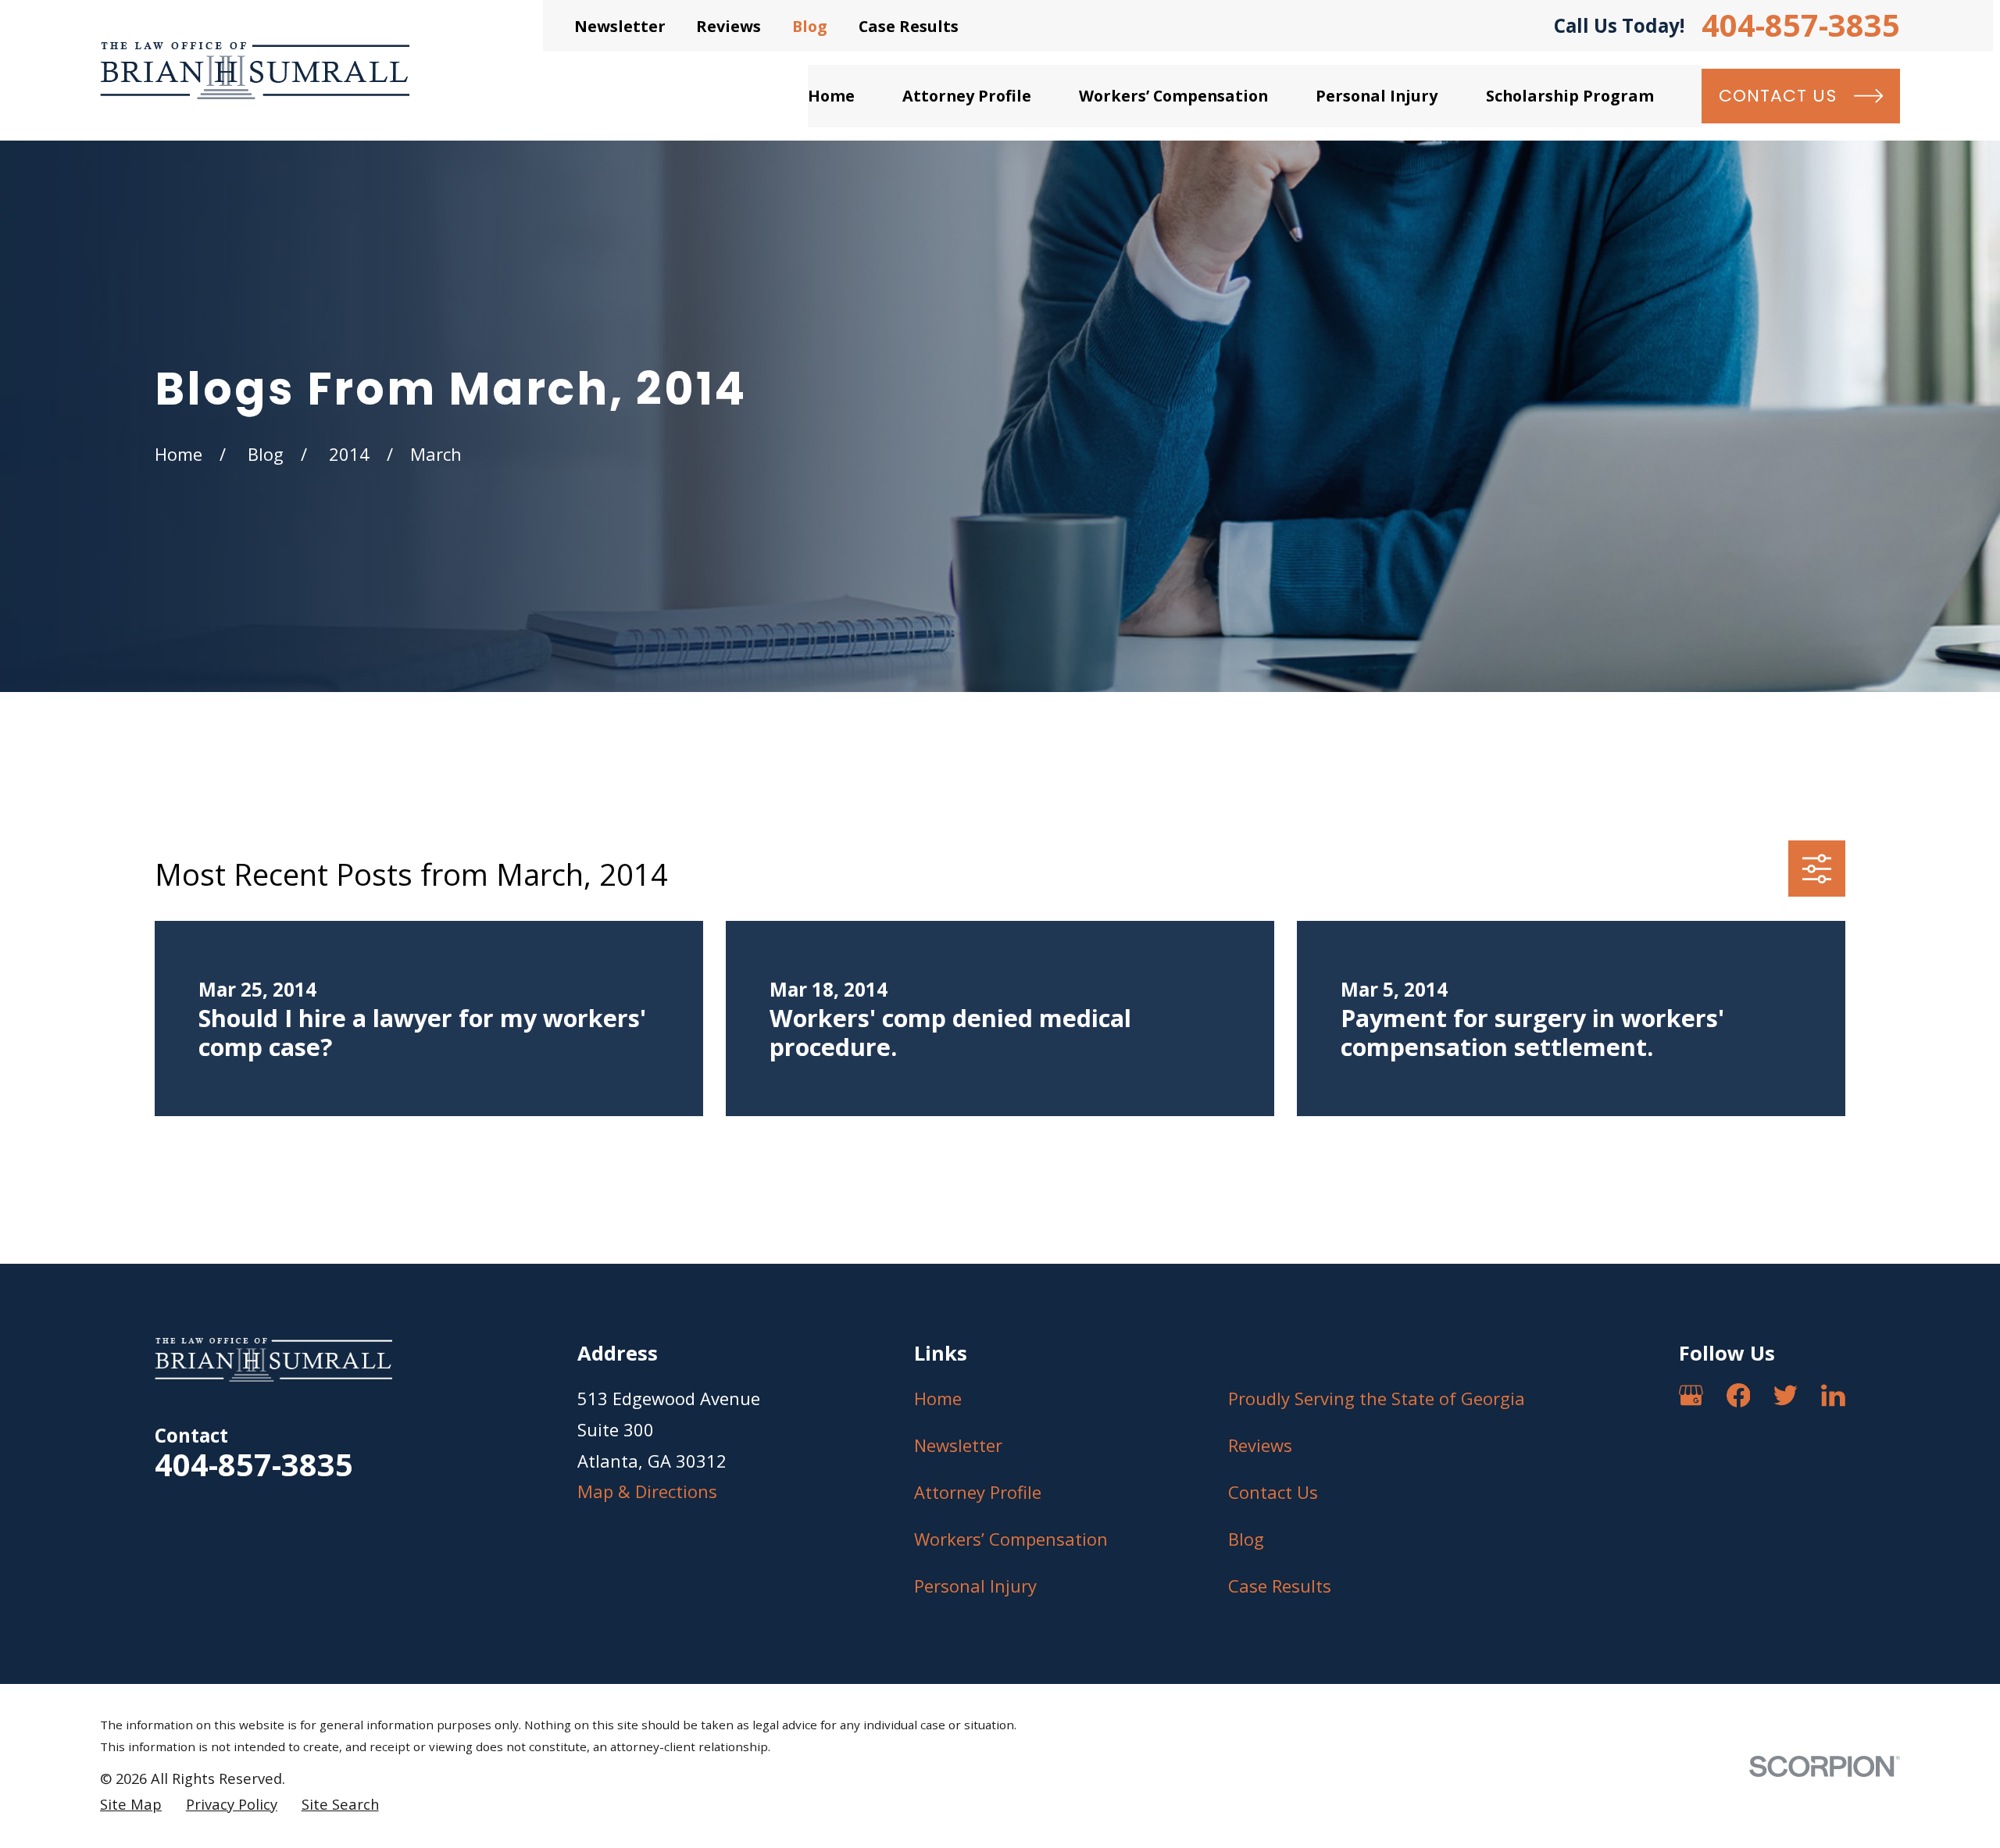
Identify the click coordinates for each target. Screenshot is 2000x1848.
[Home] (255, 71)
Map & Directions (647, 1491)
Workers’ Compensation (1011, 1539)
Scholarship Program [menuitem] (1570, 96)
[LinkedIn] (1833, 1395)
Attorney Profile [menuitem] (967, 96)
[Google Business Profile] (1691, 1395)
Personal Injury (975, 1586)
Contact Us (1273, 1492)
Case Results (909, 26)
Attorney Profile (978, 1492)
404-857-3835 (1801, 26)
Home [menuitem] (831, 96)
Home (938, 1398)
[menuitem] (131, 1805)
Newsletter (620, 26)
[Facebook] (1739, 1395)
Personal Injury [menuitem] (1377, 96)
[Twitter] (1786, 1395)
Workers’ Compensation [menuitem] (1173, 96)
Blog (810, 26)
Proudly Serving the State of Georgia (1377, 1398)
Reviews (729, 26)
